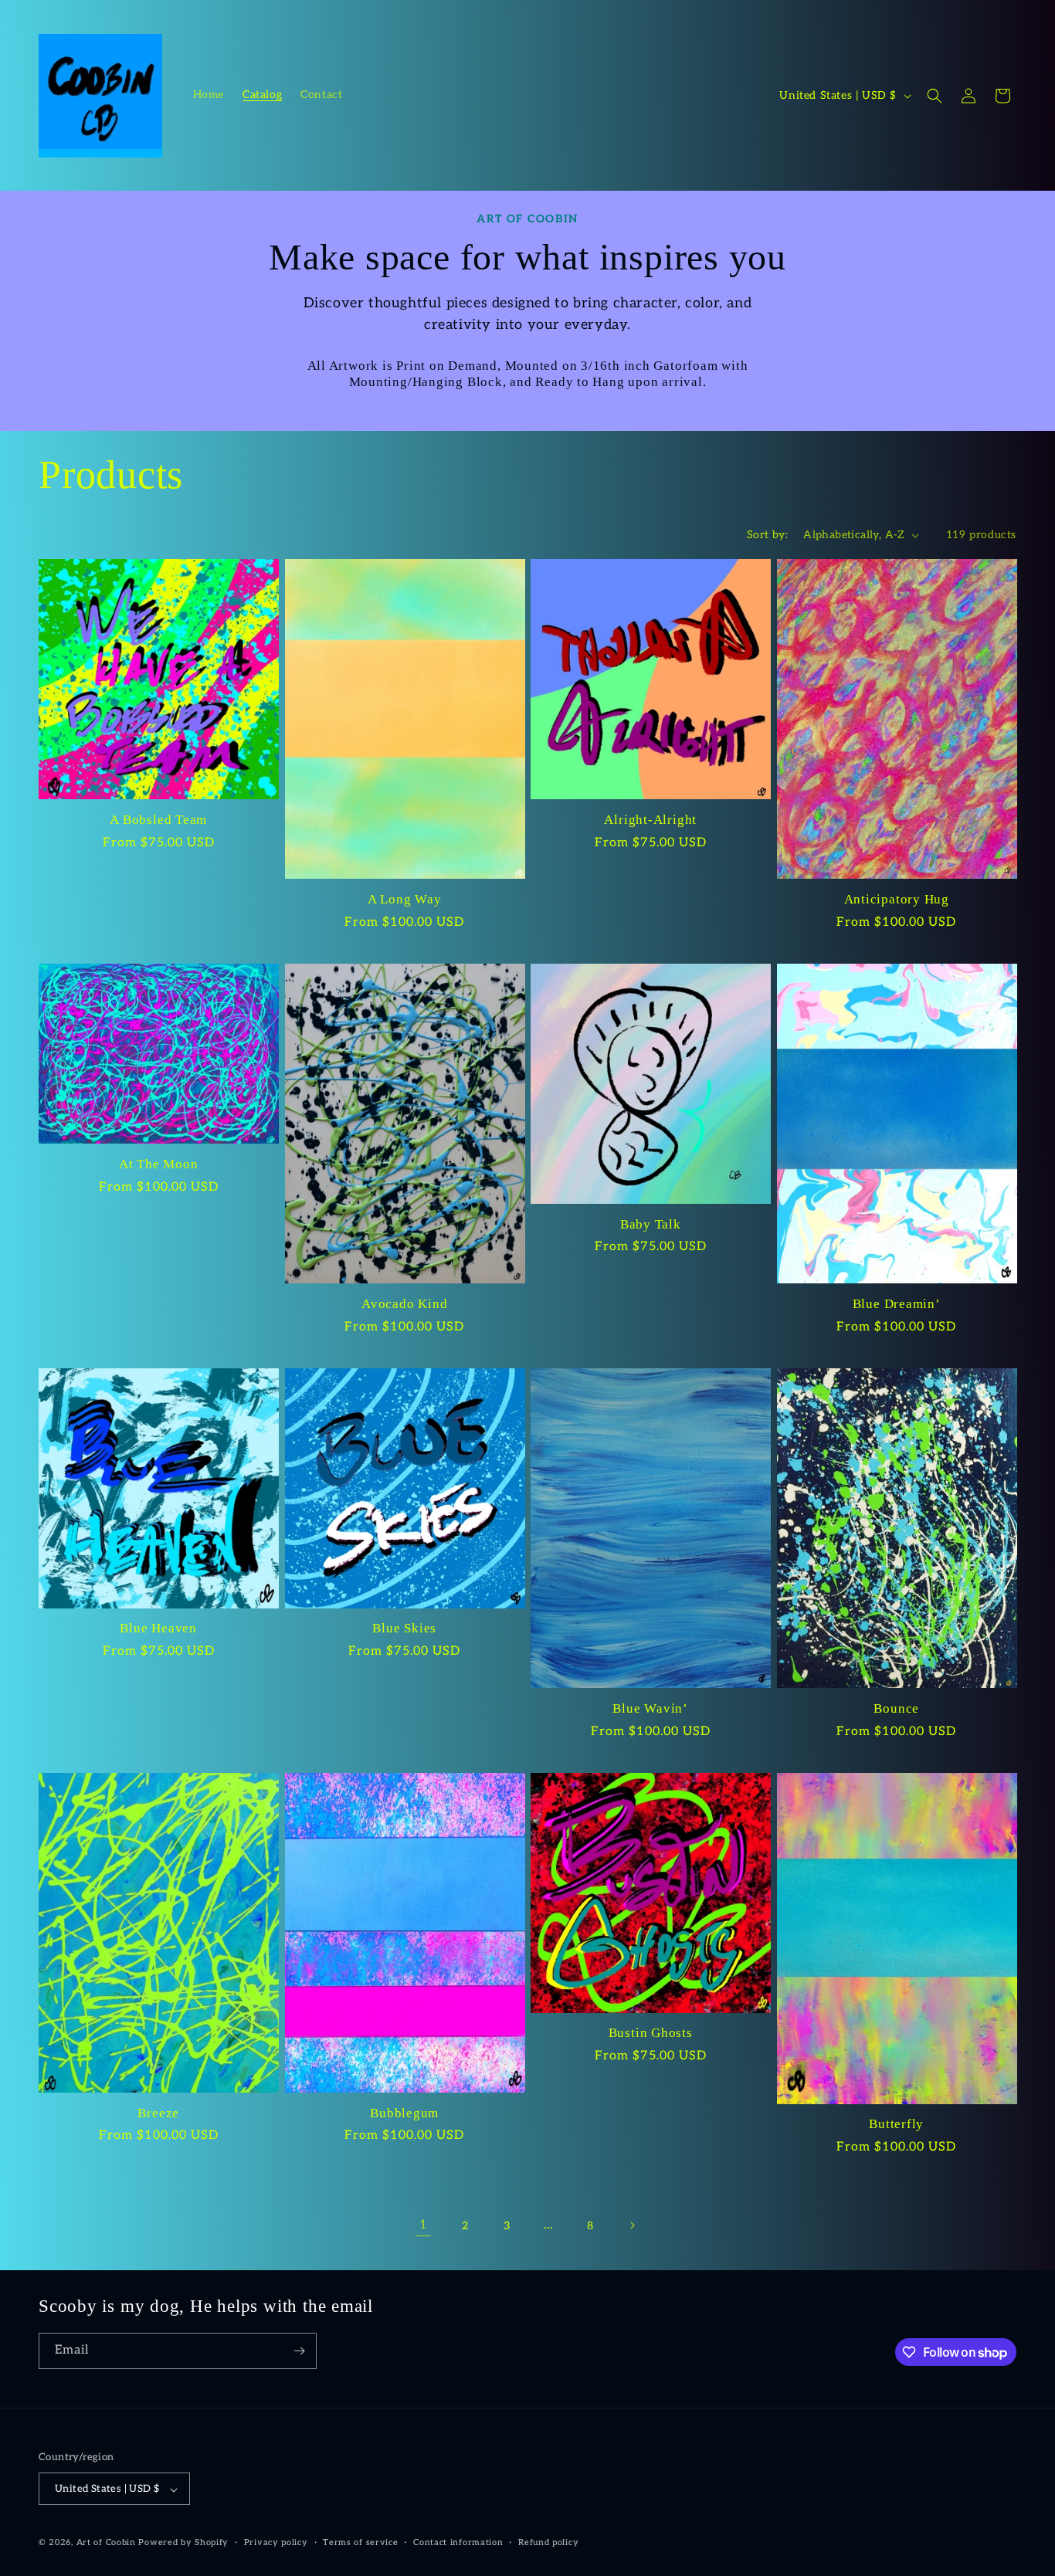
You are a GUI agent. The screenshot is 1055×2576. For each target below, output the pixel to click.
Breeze (158, 2113)
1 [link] (424, 2225)
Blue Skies (404, 1628)
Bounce (896, 1708)
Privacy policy (276, 2542)
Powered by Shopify (183, 2543)
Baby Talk (651, 1224)
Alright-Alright (650, 820)
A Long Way (405, 899)
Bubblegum (404, 2113)
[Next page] (632, 2225)
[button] (935, 96)
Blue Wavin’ (650, 1708)
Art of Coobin (106, 2543)
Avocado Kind (404, 1304)
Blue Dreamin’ (897, 1304)
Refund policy (548, 2542)
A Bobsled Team (158, 820)
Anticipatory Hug (897, 899)
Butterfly (896, 2124)
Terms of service (360, 2542)
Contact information (458, 2542)
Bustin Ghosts (651, 2033)
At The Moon (159, 1164)
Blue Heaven (158, 1628)
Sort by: (767, 535)
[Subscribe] (299, 2351)
